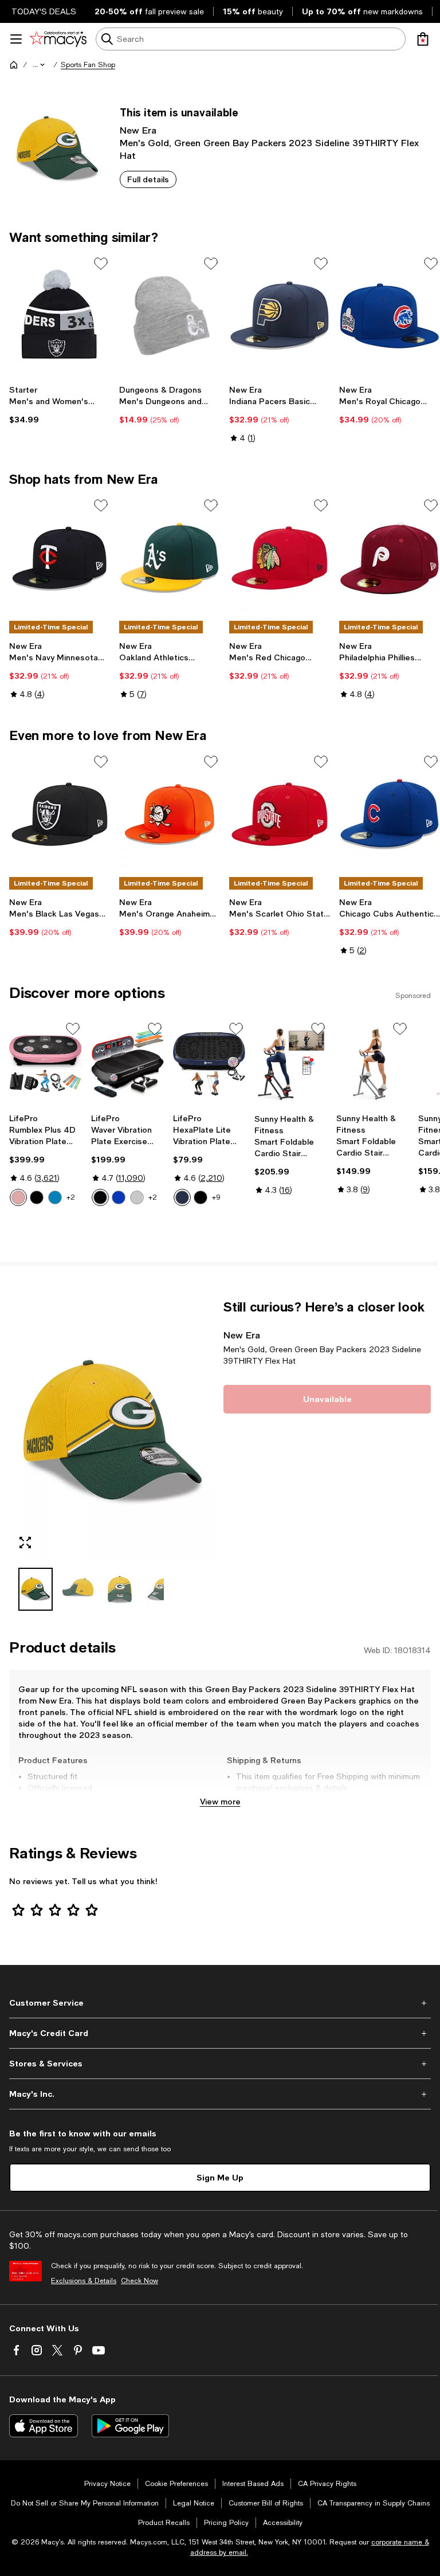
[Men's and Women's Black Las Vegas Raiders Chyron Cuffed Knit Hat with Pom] (60, 316)
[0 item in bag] (423, 39)
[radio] (18, 1197)
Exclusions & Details (84, 2281)
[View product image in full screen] (25, 1543)
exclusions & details (311, 1788)
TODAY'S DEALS (44, 11)
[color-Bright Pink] (18, 1197)
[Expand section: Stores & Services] (220, 2064)
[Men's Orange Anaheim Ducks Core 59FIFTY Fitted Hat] (170, 814)
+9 (216, 1197)
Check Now (140, 2281)
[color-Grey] (137, 1197)
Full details (148, 179)
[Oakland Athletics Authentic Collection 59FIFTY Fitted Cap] (170, 558)
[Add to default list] (101, 264)
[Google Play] (130, 2426)
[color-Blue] (55, 1197)
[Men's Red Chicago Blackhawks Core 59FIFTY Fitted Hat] (280, 558)
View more (220, 1801)
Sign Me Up (220, 2177)
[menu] (16, 39)
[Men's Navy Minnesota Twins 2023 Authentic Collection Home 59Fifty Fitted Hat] (60, 558)
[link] (60, 405)
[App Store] (44, 2426)
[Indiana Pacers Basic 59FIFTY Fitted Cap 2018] (280, 316)
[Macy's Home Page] (58, 39)
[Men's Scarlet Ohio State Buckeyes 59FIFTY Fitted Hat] (280, 814)
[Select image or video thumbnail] (36, 1589)
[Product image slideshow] (113, 1429)
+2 (71, 1197)
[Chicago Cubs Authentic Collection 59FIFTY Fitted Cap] (390, 814)
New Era (138, 130)
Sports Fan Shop (88, 65)
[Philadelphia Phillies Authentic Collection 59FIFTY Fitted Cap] (390, 558)
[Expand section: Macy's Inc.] (220, 2094)
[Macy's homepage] (14, 65)
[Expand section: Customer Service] (220, 2003)
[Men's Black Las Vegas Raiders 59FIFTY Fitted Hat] (60, 814)
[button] (40, 65)
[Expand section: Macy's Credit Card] (220, 2033)
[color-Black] (37, 1197)
